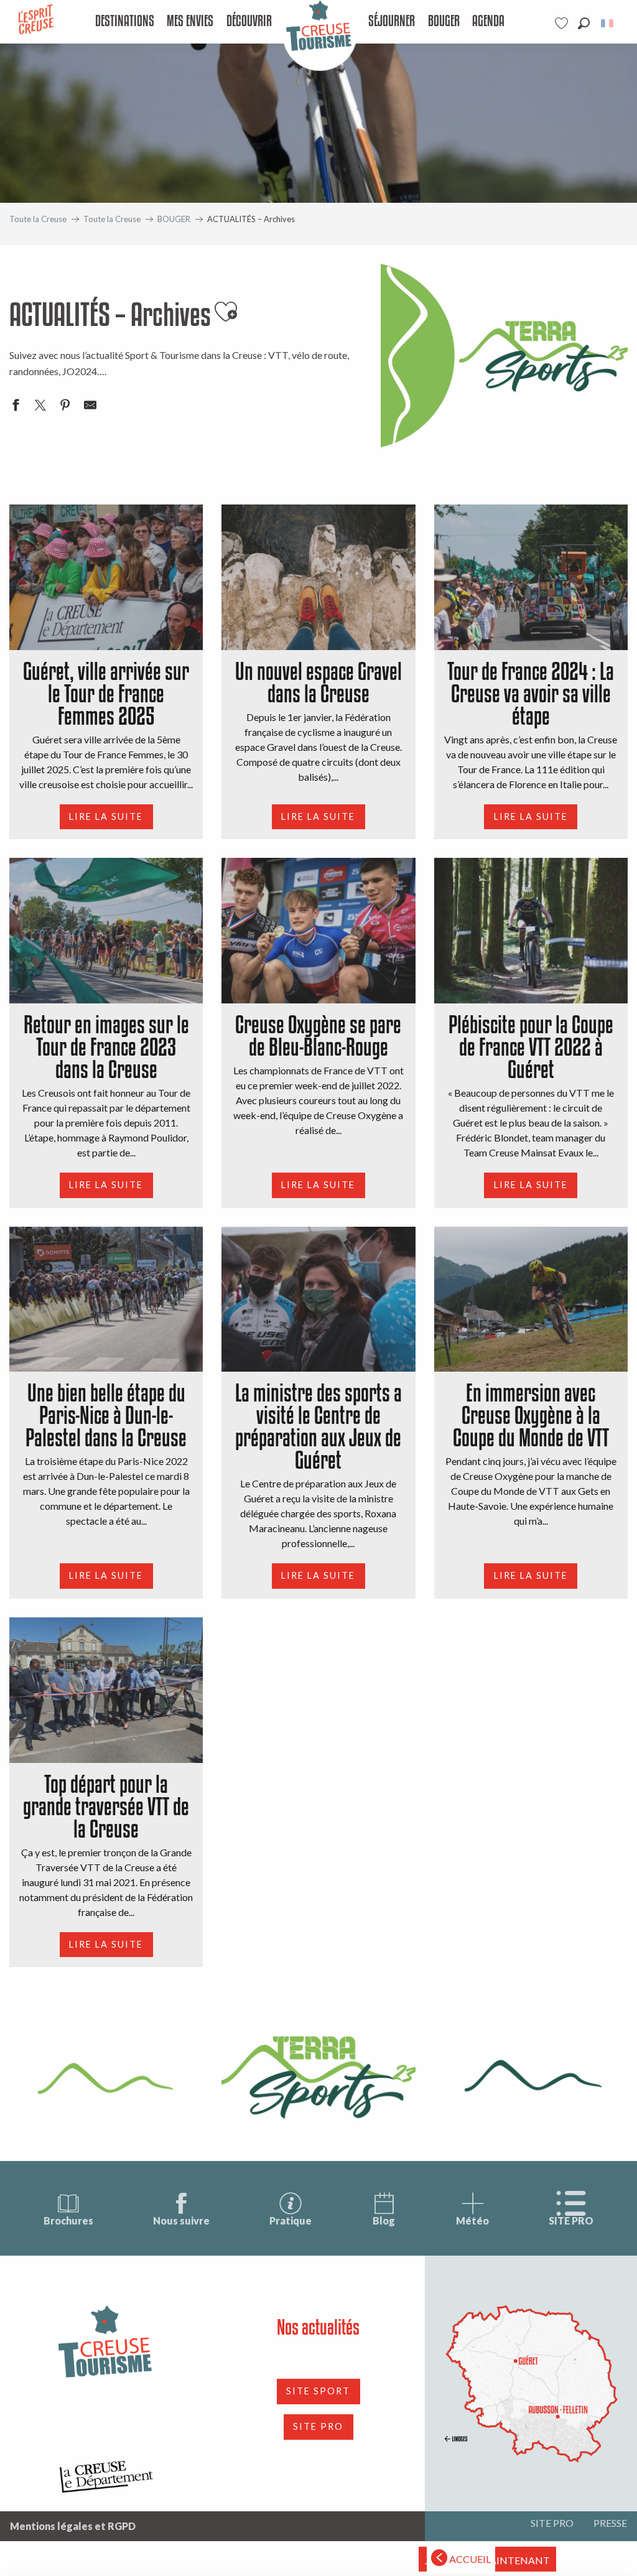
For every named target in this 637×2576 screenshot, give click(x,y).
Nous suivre (181, 2220)
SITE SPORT (318, 2391)
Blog (384, 2220)
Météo (472, 2220)
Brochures (68, 2220)
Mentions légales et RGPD (73, 2526)
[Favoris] (563, 23)
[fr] (608, 23)
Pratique (291, 2220)
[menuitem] (124, 22)
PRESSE (610, 2523)
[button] (584, 23)
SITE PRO (571, 2220)
